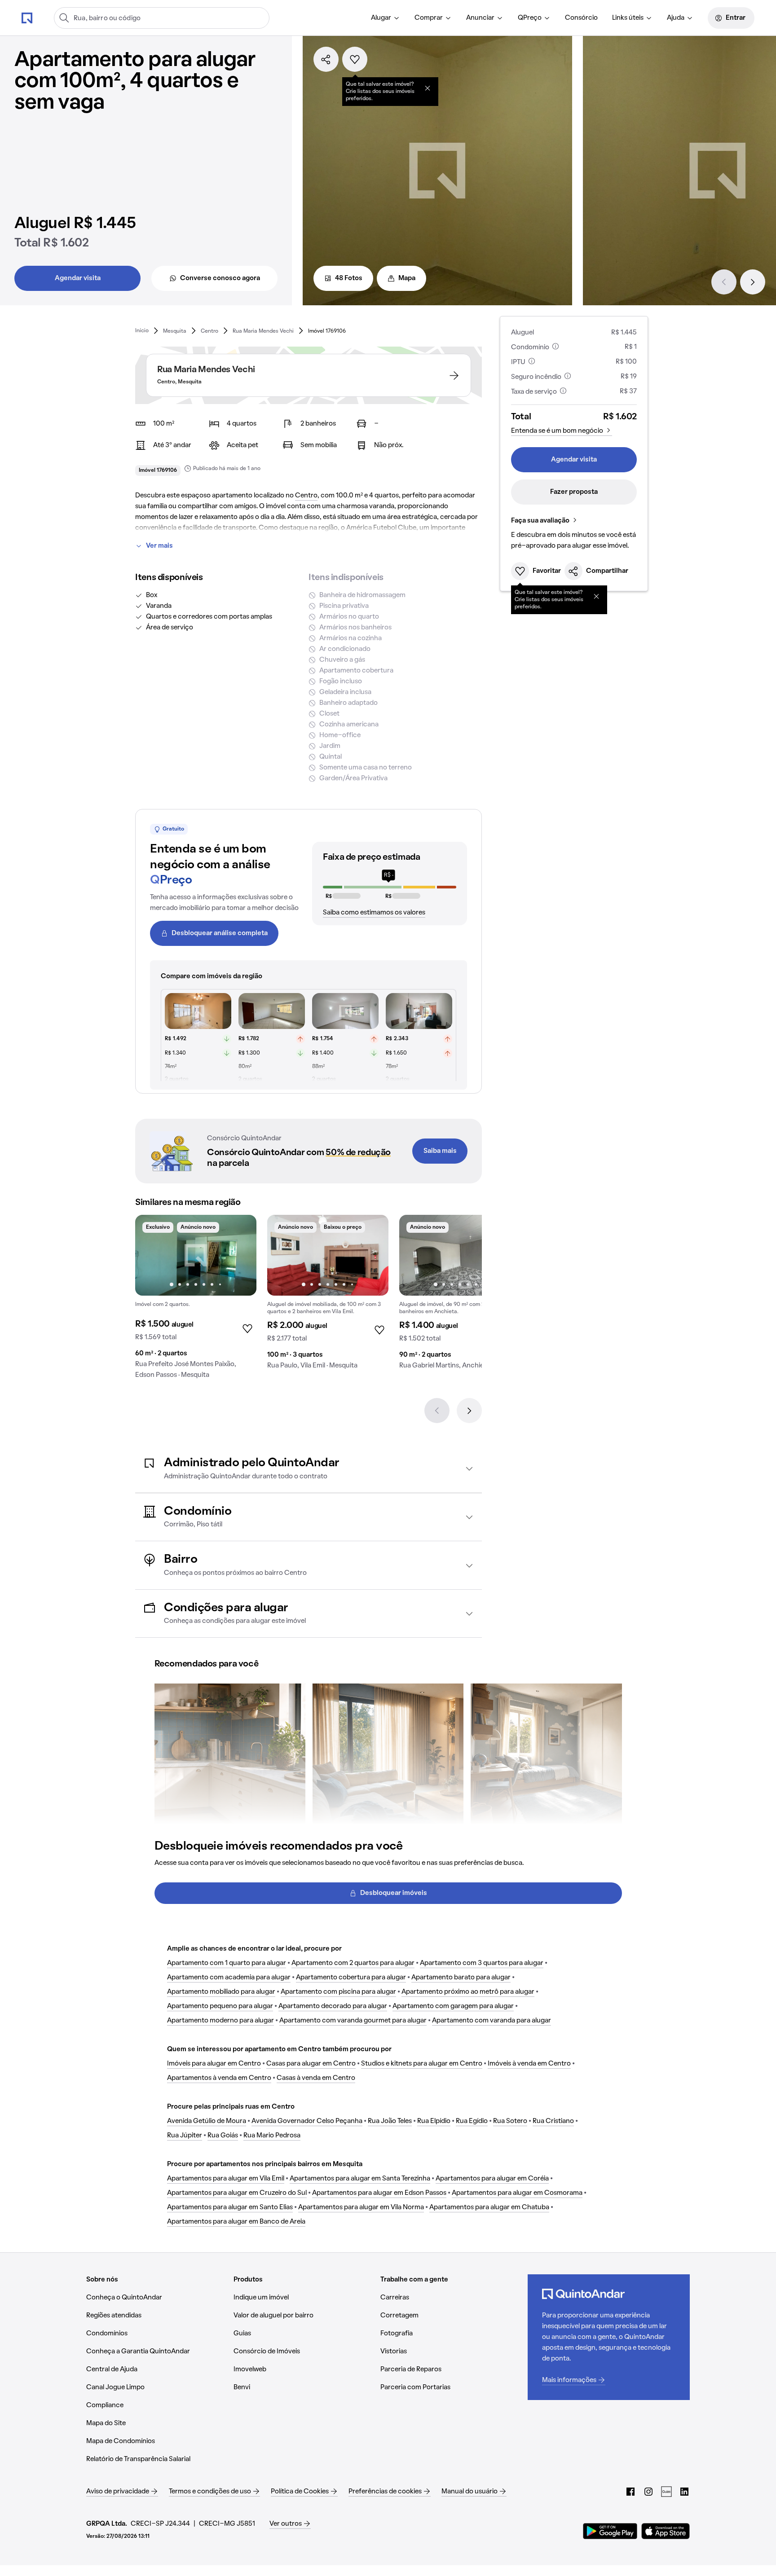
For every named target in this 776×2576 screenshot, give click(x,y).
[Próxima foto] (240, 1255)
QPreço (530, 18)
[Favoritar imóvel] (355, 59)
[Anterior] (724, 282)
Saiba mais (440, 1151)
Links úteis (628, 18)
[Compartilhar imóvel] (326, 59)
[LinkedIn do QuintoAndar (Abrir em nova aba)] (684, 2492)
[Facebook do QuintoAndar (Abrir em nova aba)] (630, 2492)
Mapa (407, 278)
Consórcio (581, 18)
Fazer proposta (574, 492)
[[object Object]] (428, 88)
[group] (196, 1300)
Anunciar (480, 18)
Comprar (429, 18)
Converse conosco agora (220, 278)
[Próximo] (753, 282)
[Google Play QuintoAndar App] (610, 2531)
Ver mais (159, 546)
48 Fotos (349, 278)
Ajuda (676, 18)
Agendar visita (78, 278)
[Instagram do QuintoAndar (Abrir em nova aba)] (648, 2492)
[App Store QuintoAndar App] (666, 2531)
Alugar (381, 18)
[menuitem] (386, 18)
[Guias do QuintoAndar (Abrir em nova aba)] (666, 2492)
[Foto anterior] (151, 1255)
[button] (309, 1469)
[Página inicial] (27, 18)
